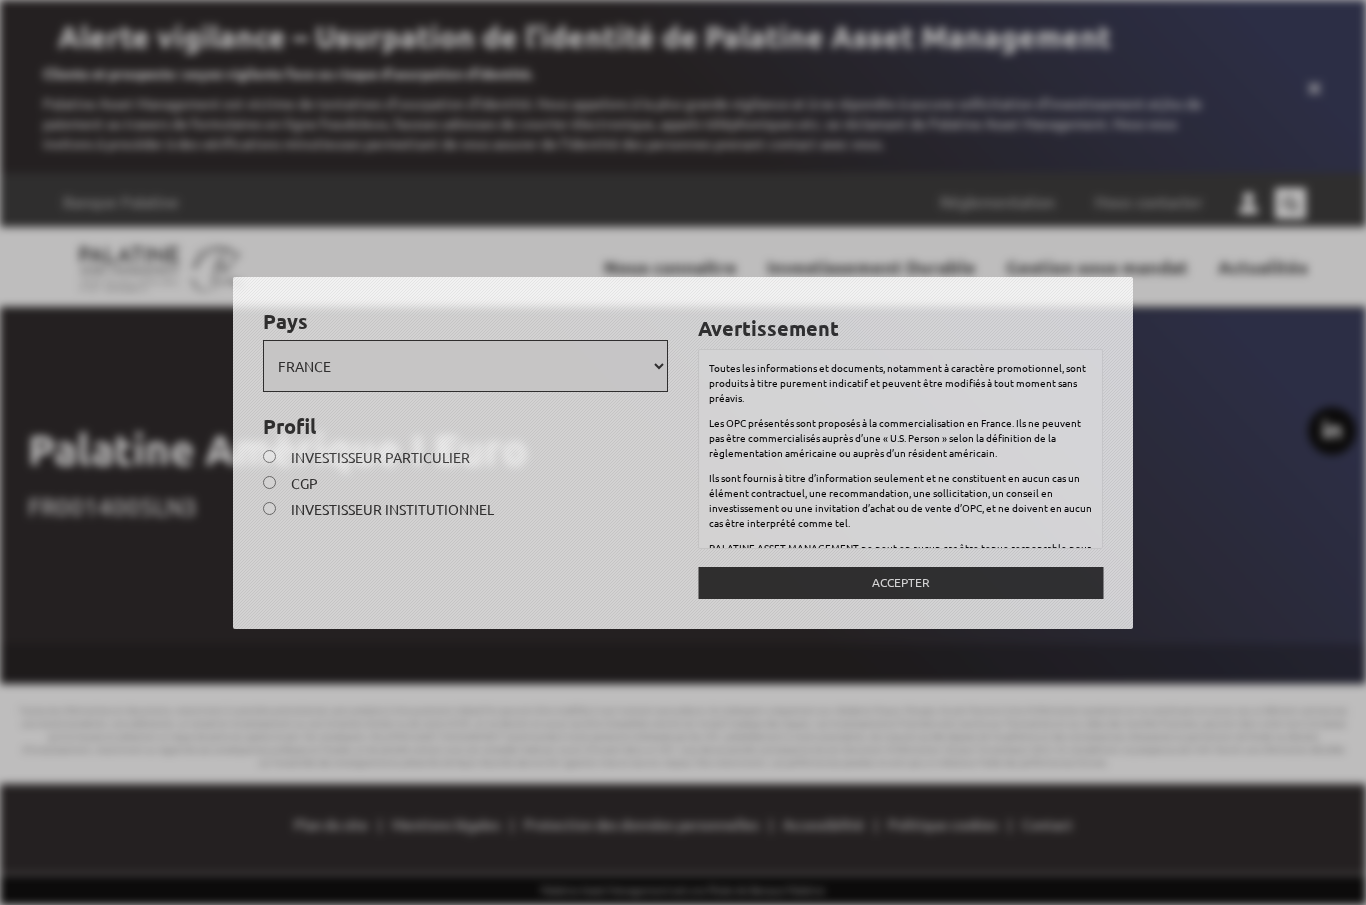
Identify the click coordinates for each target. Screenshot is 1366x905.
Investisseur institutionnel (392, 509)
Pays (285, 321)
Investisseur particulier (380, 457)
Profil (289, 426)
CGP (304, 483)
